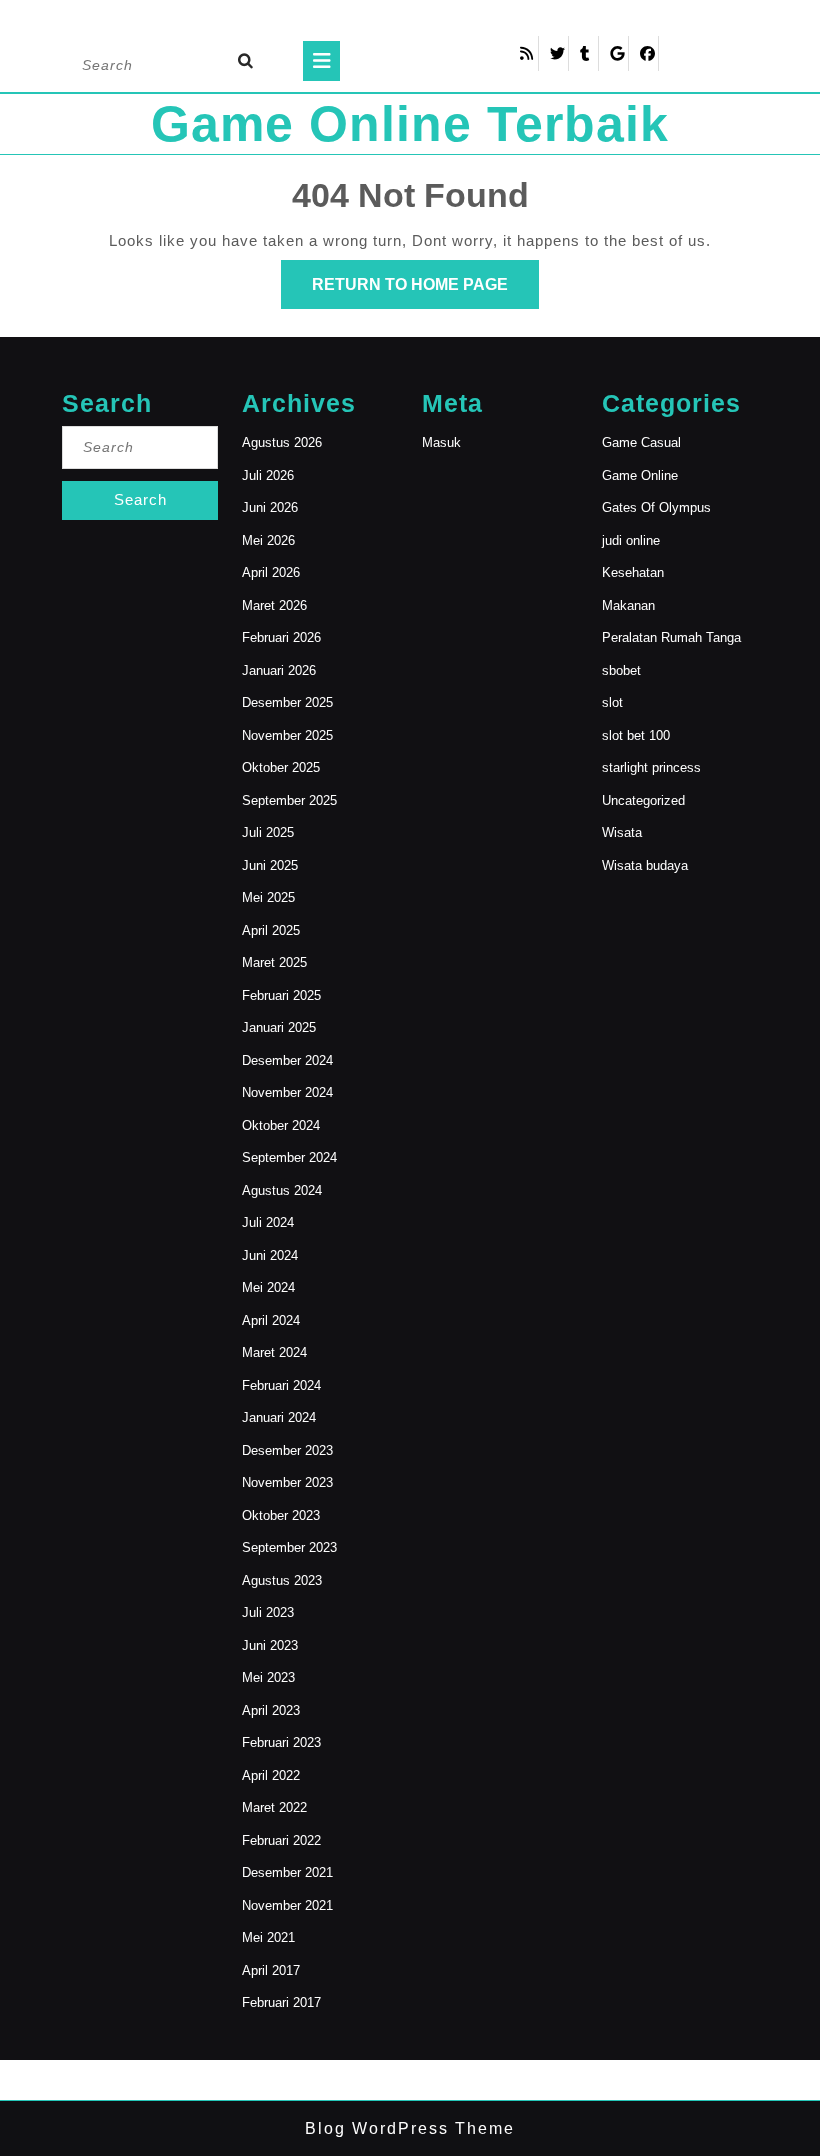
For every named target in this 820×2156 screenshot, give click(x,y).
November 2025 (287, 735)
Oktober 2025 (281, 767)
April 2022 (271, 1775)
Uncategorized (643, 800)
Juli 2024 (268, 1222)
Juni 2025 (270, 865)
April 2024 (271, 1320)
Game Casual (641, 442)
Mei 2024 (268, 1287)
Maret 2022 (274, 1807)
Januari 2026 (279, 670)
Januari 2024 (279, 1417)
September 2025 (289, 800)
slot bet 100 (636, 735)
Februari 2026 (281, 637)
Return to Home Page (425, 292)
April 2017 (271, 1970)
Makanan (628, 605)
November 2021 (287, 1905)
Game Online (640, 475)
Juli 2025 (268, 832)
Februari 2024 (281, 1385)
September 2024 (289, 1157)
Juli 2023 (268, 1612)
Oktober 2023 (281, 1515)
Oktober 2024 (281, 1125)
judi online (631, 540)
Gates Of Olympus (656, 507)
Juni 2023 (270, 1645)
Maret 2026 (274, 605)
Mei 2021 (268, 1937)
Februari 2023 (281, 1742)
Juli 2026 (268, 475)
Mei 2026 (268, 540)
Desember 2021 (287, 1872)
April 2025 (271, 930)
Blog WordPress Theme (410, 2128)
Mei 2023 (268, 1677)
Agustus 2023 (282, 1580)
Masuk (441, 442)
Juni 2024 (270, 1255)
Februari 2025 (281, 995)
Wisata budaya (645, 865)
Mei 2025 (268, 897)
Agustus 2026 (282, 442)
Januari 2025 (279, 1027)
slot (612, 702)
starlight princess (651, 767)
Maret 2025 (274, 962)
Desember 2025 (287, 702)
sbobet (621, 670)
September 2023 (289, 1547)
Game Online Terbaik (410, 124)
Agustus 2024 (282, 1190)
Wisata (622, 832)
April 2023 (271, 1710)
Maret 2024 (274, 1352)
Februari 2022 (281, 1840)
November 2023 (287, 1482)
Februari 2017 (281, 2002)
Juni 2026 (270, 507)
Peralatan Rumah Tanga (671, 637)
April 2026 (271, 572)
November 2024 (287, 1092)
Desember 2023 (287, 1450)
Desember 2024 (287, 1060)
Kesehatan (633, 572)
